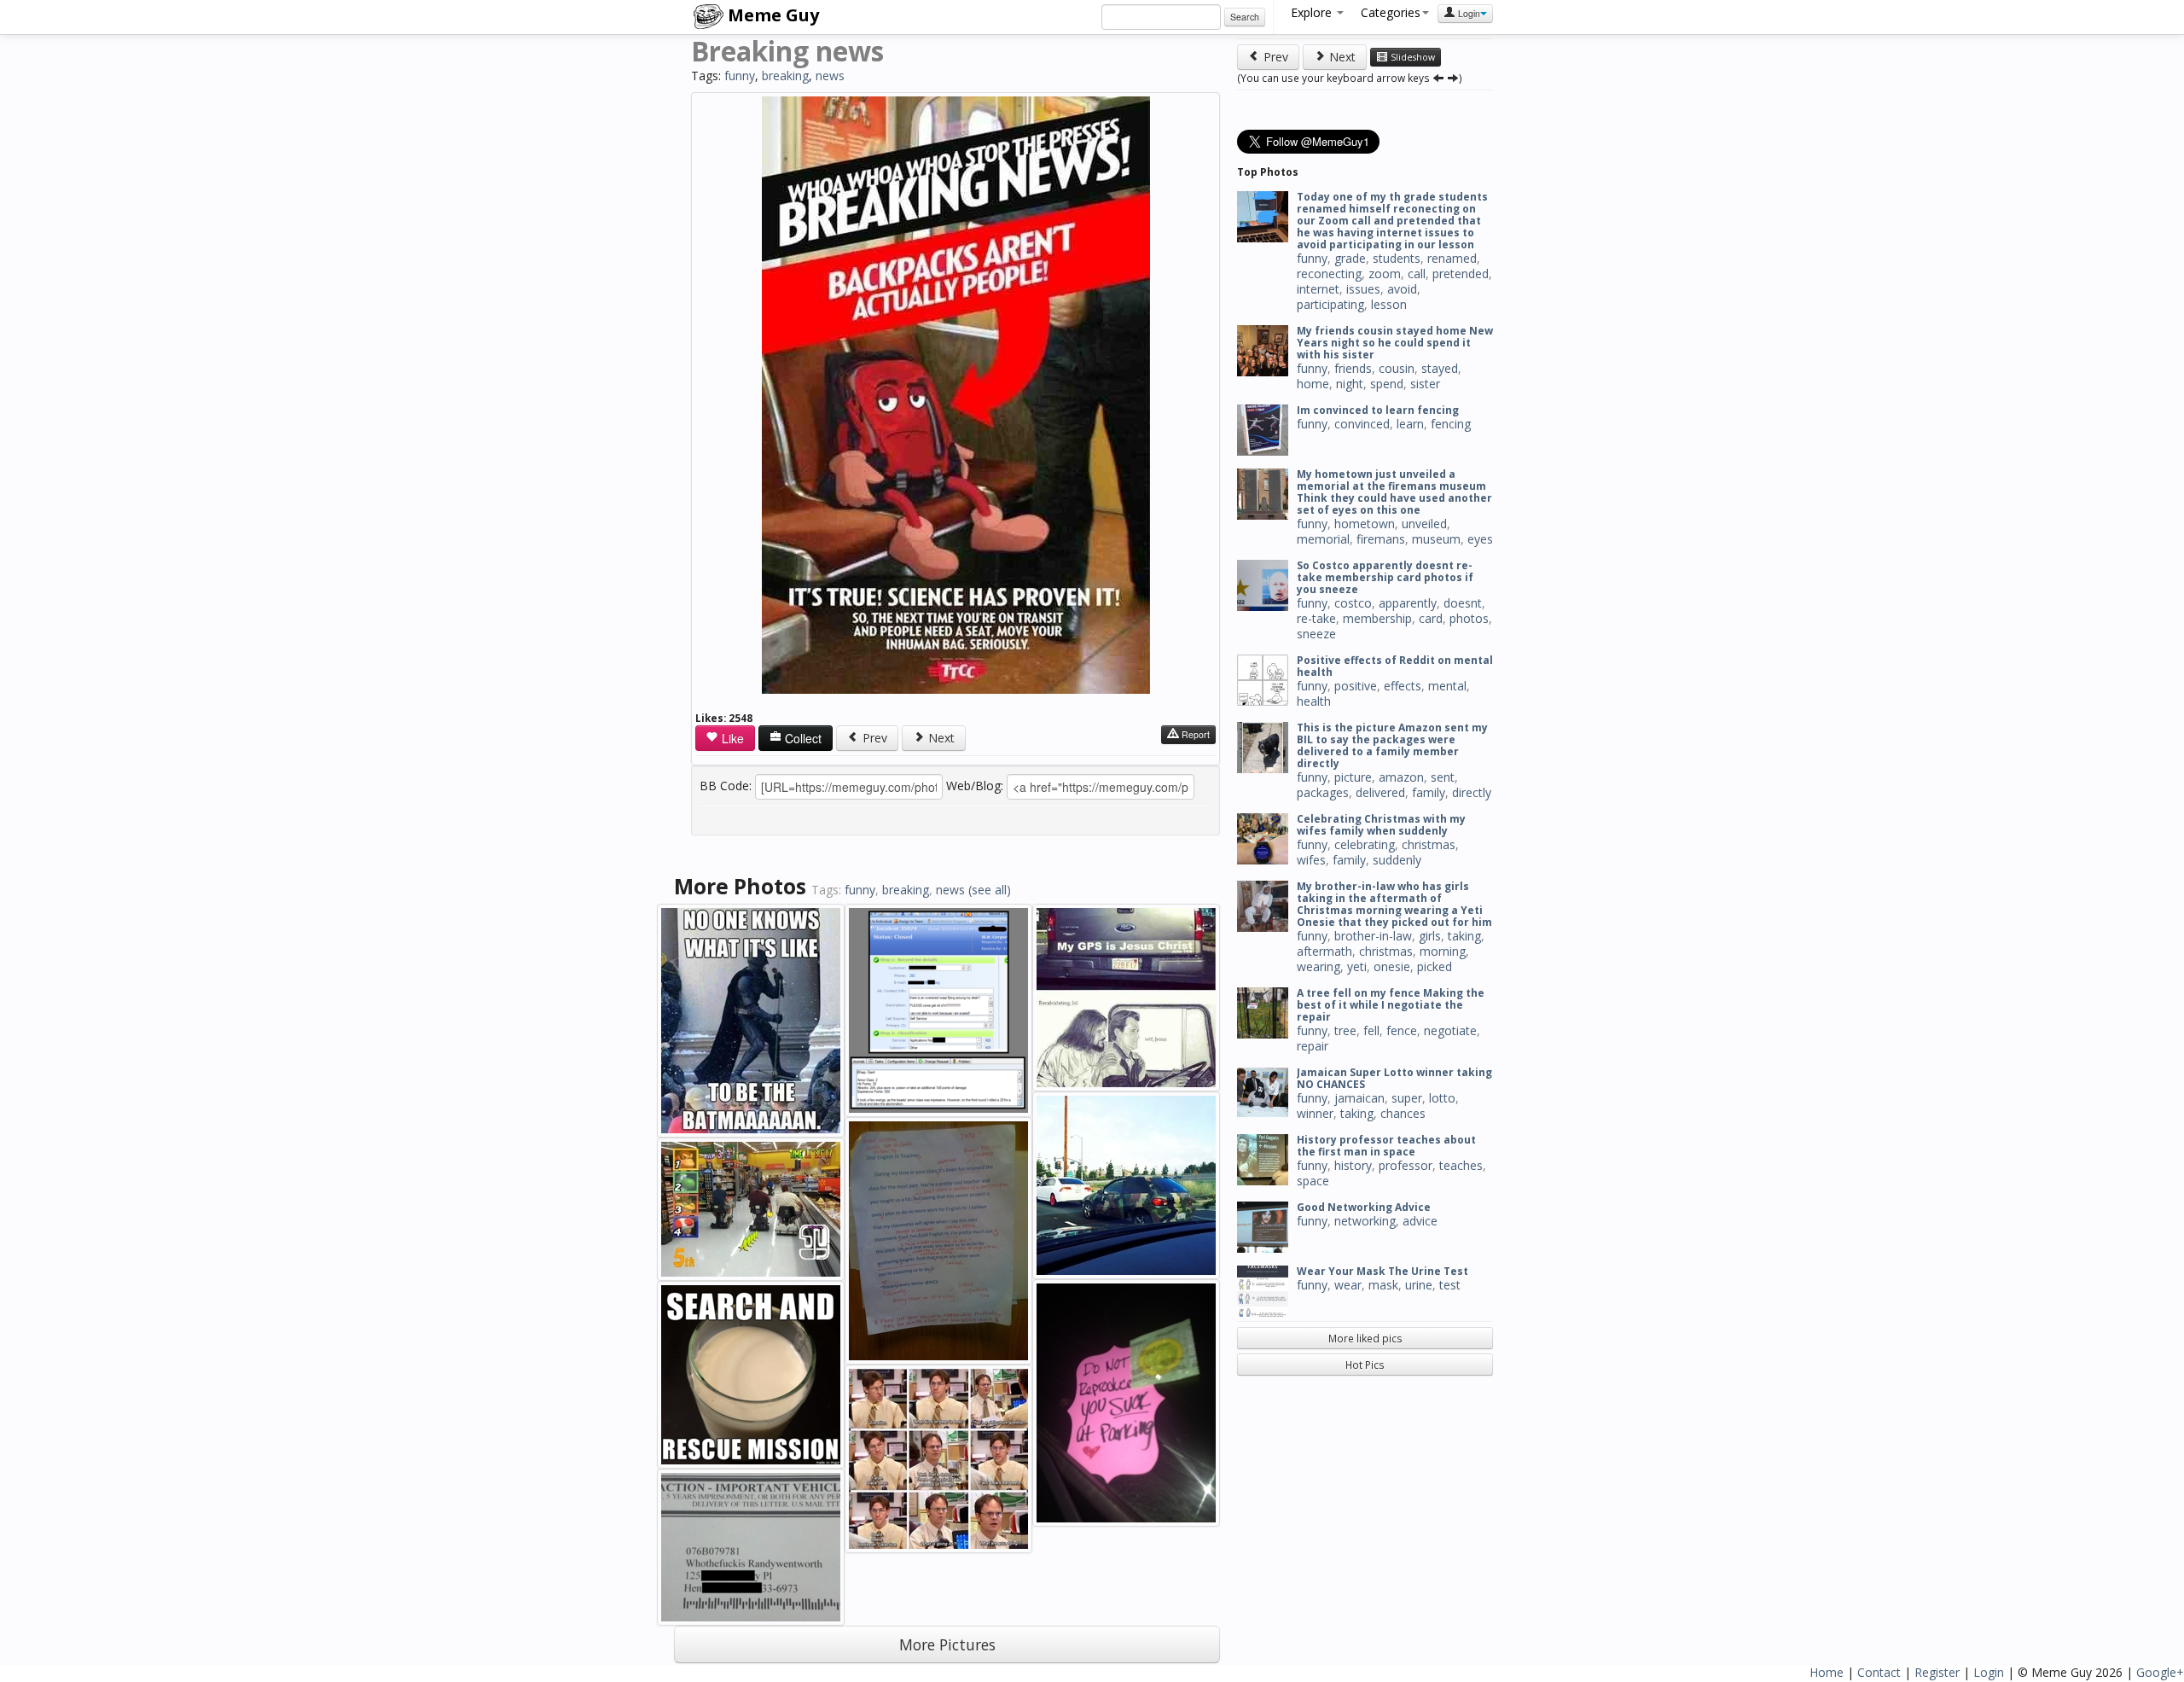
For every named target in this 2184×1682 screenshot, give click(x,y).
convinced (1362, 424)
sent (1443, 777)
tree (1345, 1030)
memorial (1323, 539)
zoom (1385, 274)
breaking (785, 76)
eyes (1480, 539)
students (1397, 258)
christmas (1429, 844)
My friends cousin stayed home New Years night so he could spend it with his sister (1395, 343)
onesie (1392, 966)
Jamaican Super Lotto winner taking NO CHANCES (1394, 1078)
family (1429, 792)
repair (1313, 1046)
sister (1425, 384)
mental (1447, 686)
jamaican (1359, 1098)
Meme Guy (771, 15)
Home (1827, 1672)
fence (1402, 1030)
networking (1365, 1221)
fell (1371, 1030)
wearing (1319, 966)
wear (1348, 1285)
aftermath (1324, 951)
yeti (1357, 966)
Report (1194, 734)
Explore (1313, 12)
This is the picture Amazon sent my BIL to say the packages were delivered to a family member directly (1392, 745)
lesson (1389, 304)
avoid (1402, 289)
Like (731, 738)
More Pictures (947, 1644)
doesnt (1463, 603)
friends (1353, 368)
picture (1353, 777)
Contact (1879, 1672)
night (1350, 384)
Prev (873, 738)
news (830, 76)
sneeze (1316, 634)
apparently (1408, 603)
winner (1315, 1113)
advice (1420, 1221)
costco (1353, 603)
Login (1468, 13)
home (1313, 384)
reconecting (1329, 274)
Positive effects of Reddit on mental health (1395, 666)
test (1450, 1285)
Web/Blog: (975, 786)
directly (1472, 792)
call (1417, 274)
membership (1377, 618)
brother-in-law (1373, 936)
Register (1937, 1672)
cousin (1397, 368)
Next (940, 738)
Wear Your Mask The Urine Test (1382, 1271)
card (1431, 618)
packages (1323, 792)
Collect (802, 738)
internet (1318, 289)
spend (1387, 384)
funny (740, 76)
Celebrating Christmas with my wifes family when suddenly (1381, 825)
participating (1330, 304)
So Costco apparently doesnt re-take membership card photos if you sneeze (1385, 577)
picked (1435, 966)
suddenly (1397, 860)
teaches (1461, 1165)
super (1407, 1098)
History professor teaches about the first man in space (1386, 1146)
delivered (1380, 792)
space (1313, 1181)
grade (1350, 258)
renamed (1452, 258)
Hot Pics (1365, 1365)
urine (1419, 1285)
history (1353, 1165)
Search (1245, 17)
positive (1356, 686)
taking (1464, 936)
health (1314, 701)
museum (1436, 539)
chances (1403, 1113)
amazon (1401, 777)
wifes (1311, 860)
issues (1363, 289)
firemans (1381, 539)
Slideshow (1411, 57)
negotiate (1450, 1030)
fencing (1451, 424)
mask (1383, 1285)
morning (1443, 951)
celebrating (1365, 844)
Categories (1391, 12)
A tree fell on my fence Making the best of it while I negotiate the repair (1391, 1005)
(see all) (990, 890)
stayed (1440, 368)
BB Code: (726, 786)
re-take (1316, 618)
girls (1430, 936)
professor (1406, 1165)
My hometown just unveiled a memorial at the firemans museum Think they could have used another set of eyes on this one (1394, 492)
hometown (1365, 524)
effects (1403, 686)
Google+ (2160, 1672)
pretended (1461, 274)
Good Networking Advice (1364, 1207)
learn (1410, 424)
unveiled (1424, 524)
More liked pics (1365, 1338)
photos (1469, 618)
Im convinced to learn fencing (1378, 410)
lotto (1442, 1098)
